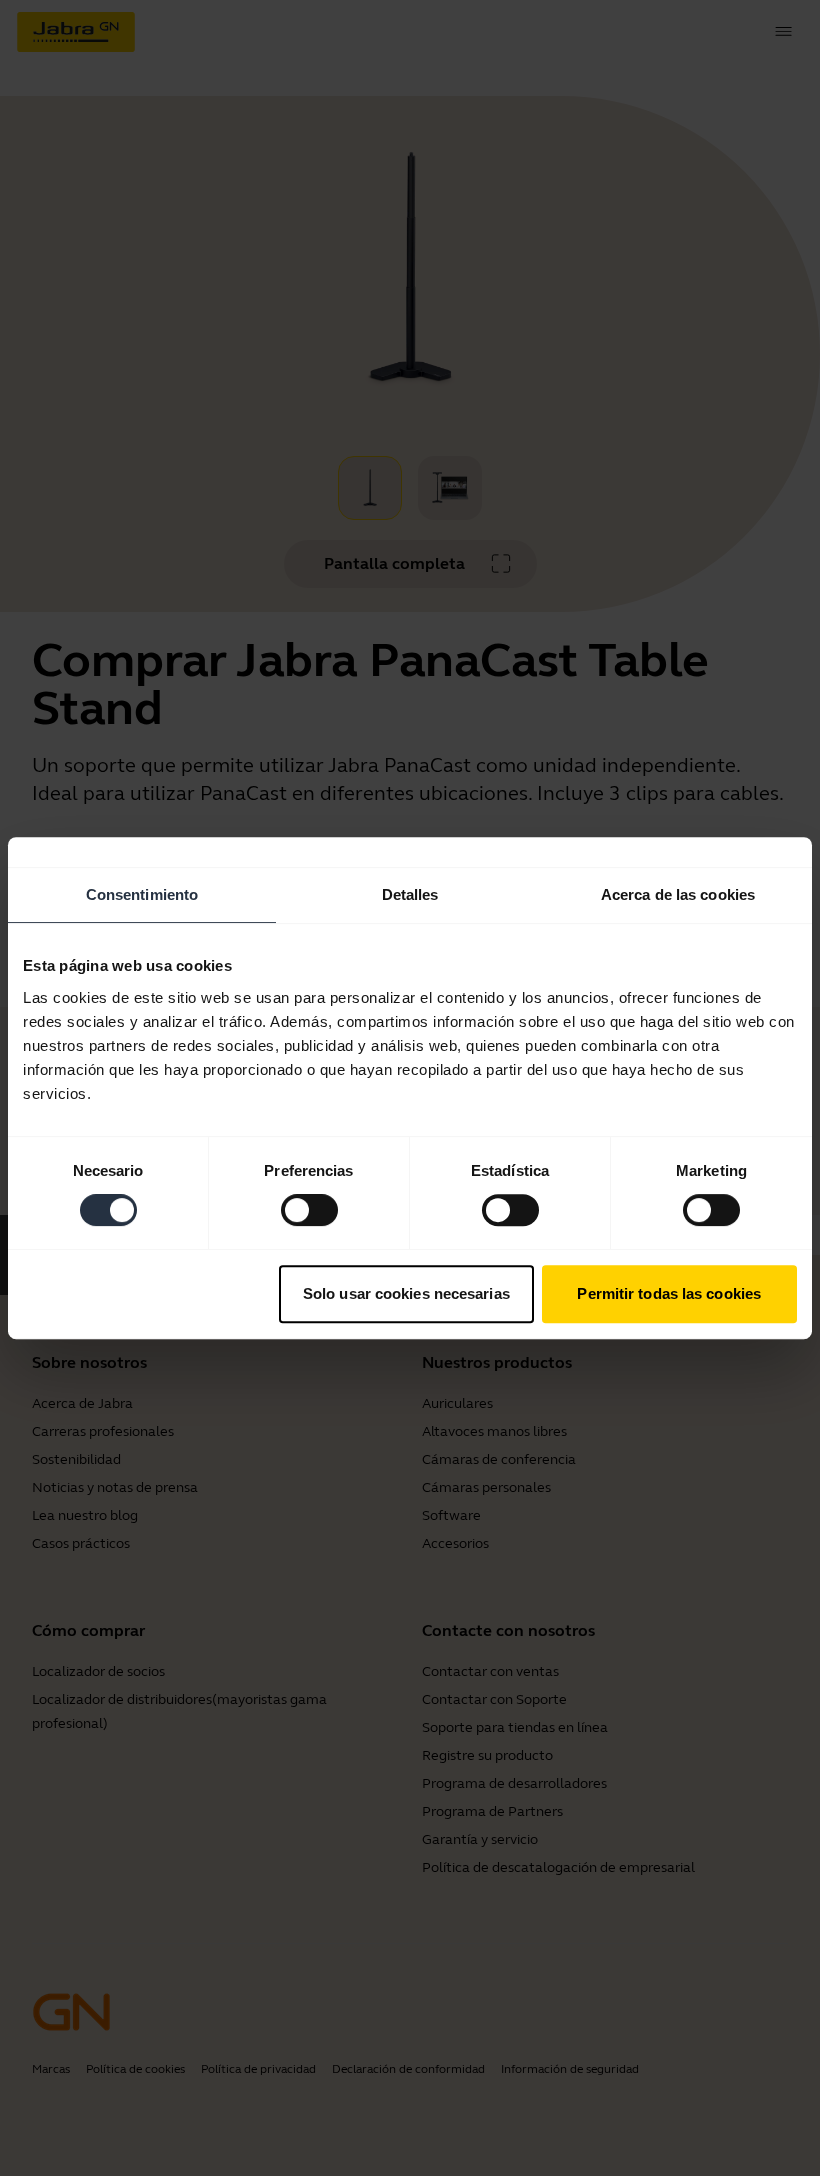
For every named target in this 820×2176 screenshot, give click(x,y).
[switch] (309, 1210)
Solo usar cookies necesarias (406, 1293)
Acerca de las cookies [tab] (678, 894)
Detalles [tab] (410, 894)
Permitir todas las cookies (669, 1293)
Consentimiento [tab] (142, 894)
